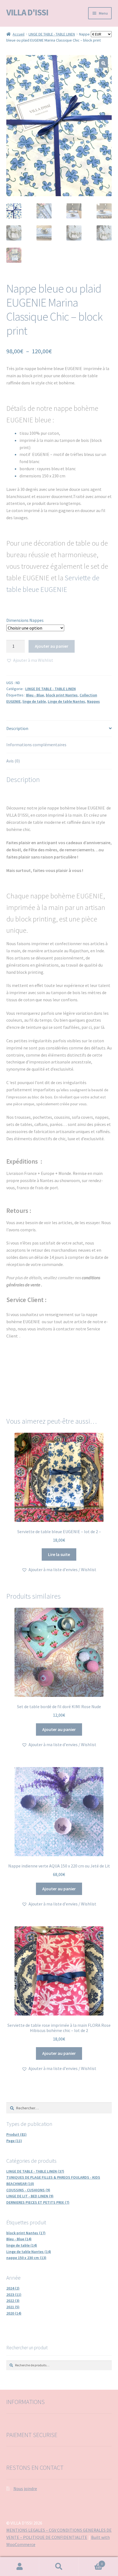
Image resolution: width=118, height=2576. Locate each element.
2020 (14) (14, 2313)
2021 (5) (13, 2307)
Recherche (59, 2567)
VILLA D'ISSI (27, 12)
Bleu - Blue (35, 695)
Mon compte (20, 2567)
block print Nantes (62, 695)
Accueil (19, 34)
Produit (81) (16, 2134)
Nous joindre (25, 2489)
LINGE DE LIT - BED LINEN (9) (30, 2196)
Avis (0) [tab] (13, 761)
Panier (91, 2562)
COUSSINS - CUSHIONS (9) (28, 2190)
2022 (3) (13, 2301)
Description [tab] (17, 728)
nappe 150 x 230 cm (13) (26, 2258)
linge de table (34, 701)
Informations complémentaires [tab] (36, 745)
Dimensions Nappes (25, 620)
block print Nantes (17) (26, 2233)
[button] (103, 63)
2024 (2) (13, 2288)
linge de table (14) (22, 2245)
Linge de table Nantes (66, 701)
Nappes (93, 701)
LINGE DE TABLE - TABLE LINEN (52, 34)
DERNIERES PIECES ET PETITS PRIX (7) (38, 2202)
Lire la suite (59, 1554)
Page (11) (14, 2141)
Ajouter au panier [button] (59, 1729)
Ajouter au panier (52, 646)
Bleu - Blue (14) (19, 2239)
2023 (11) (14, 2295)
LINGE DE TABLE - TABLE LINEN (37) (35, 2171)
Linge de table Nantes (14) (29, 2252)
